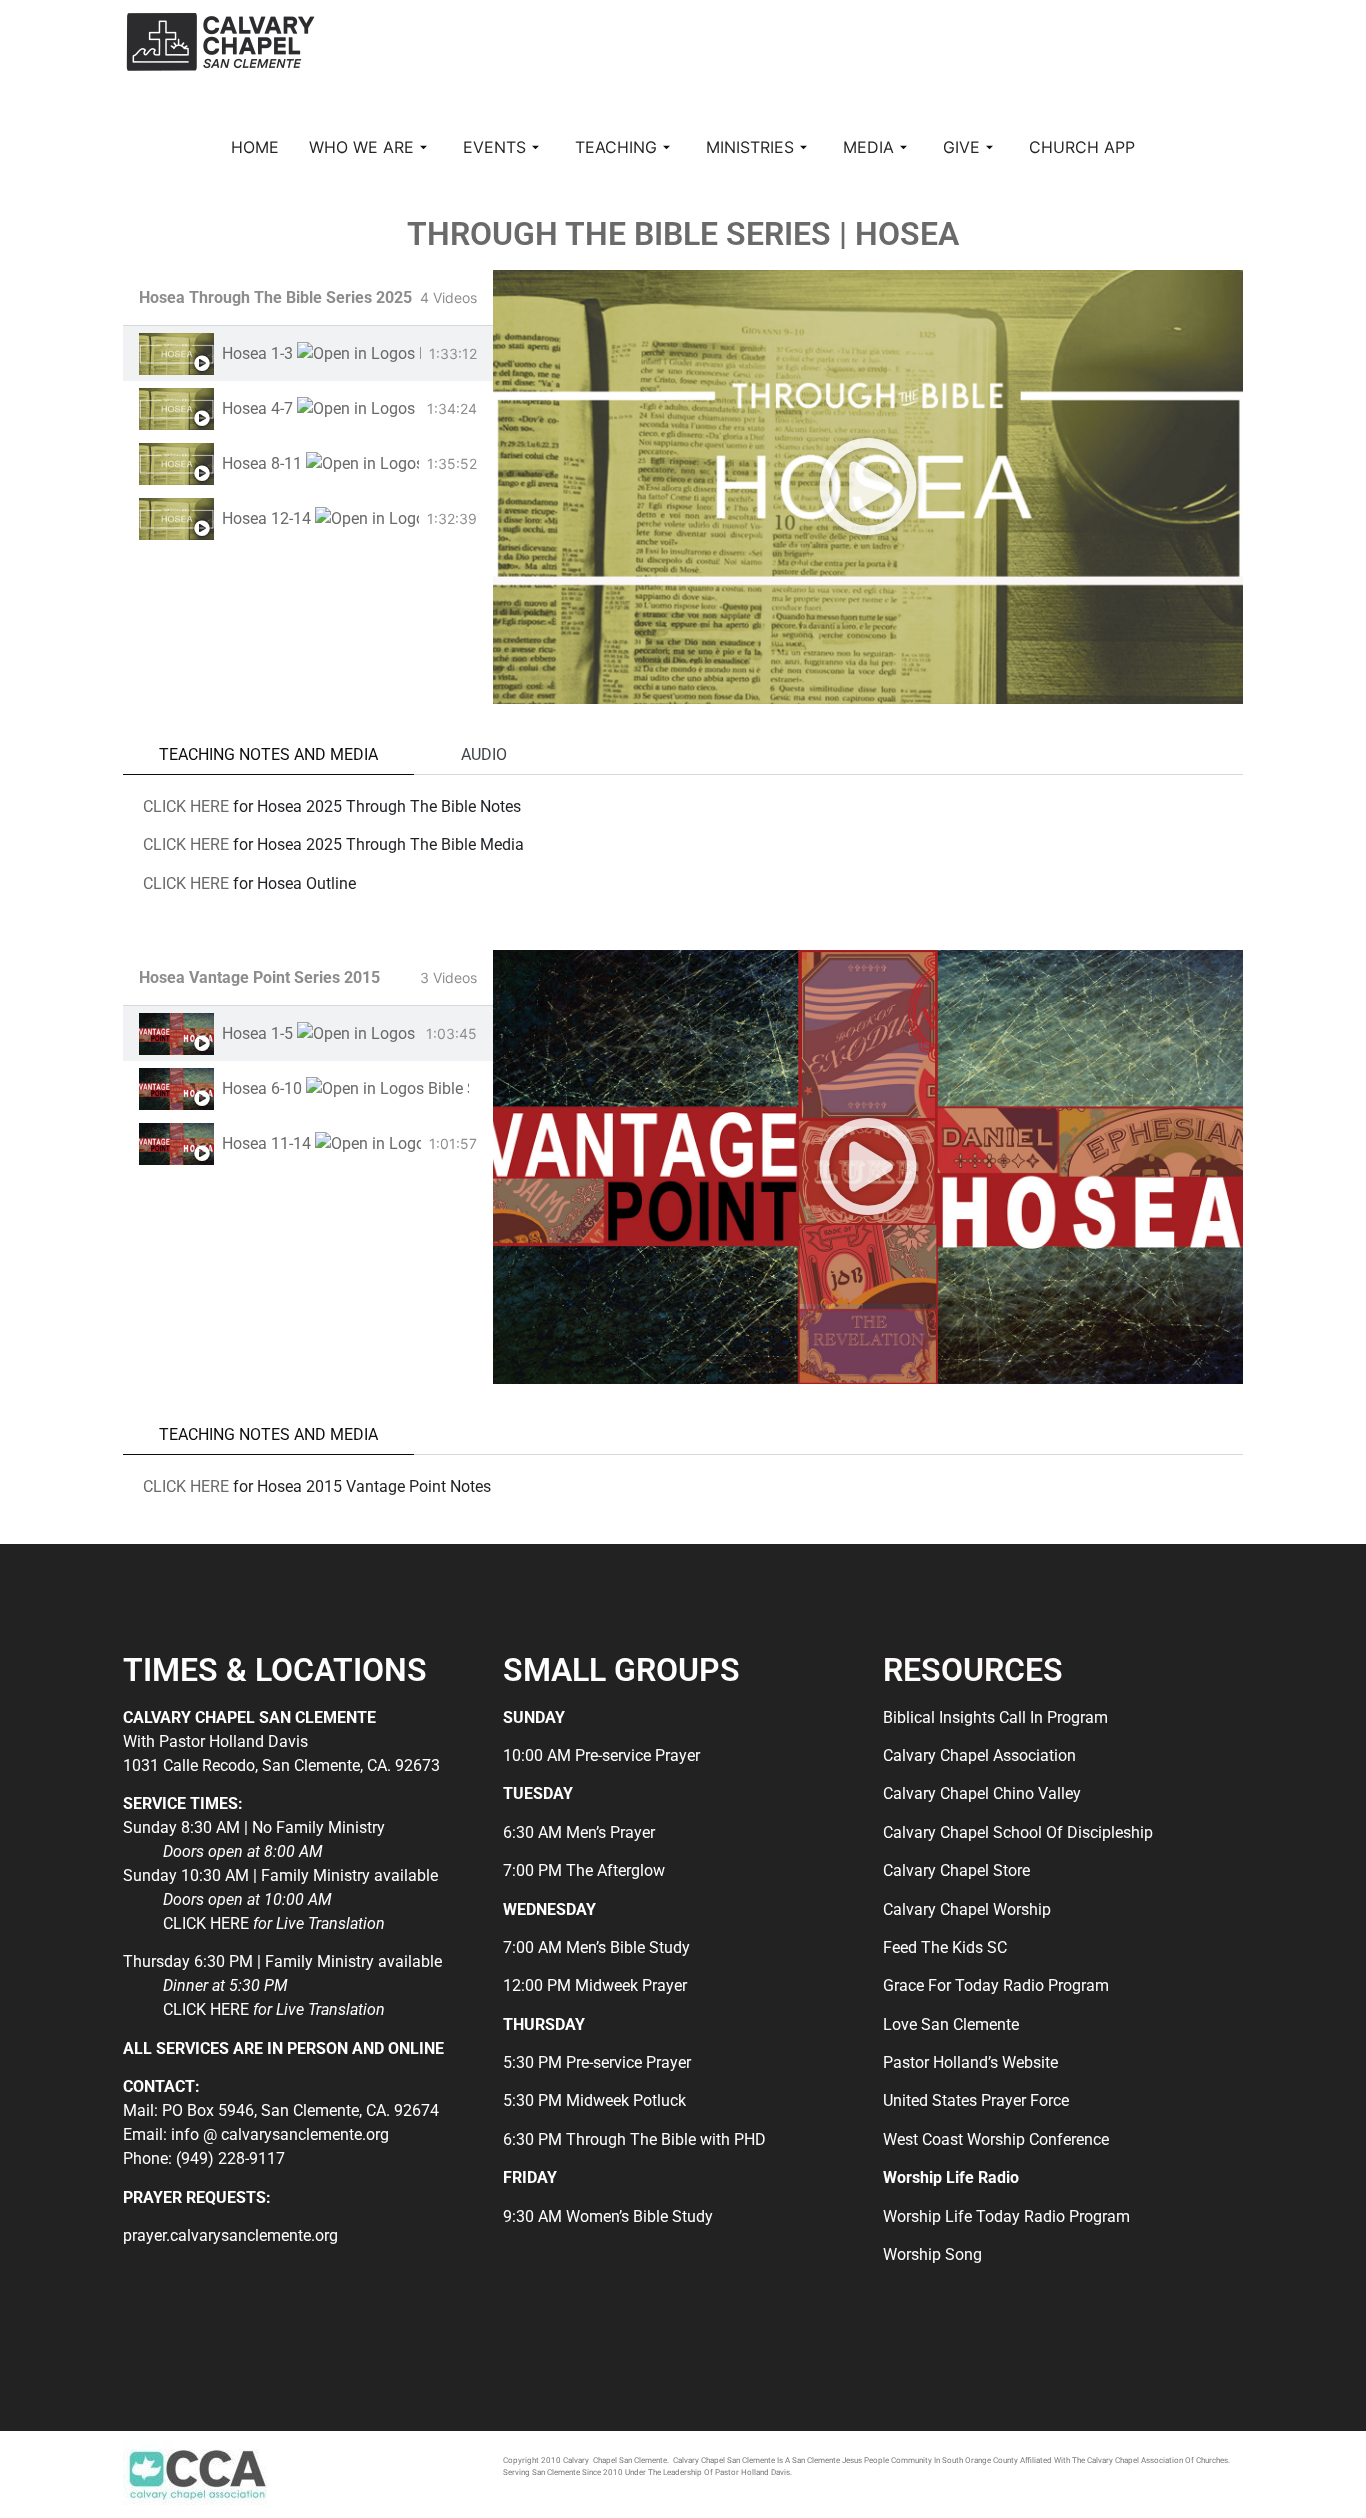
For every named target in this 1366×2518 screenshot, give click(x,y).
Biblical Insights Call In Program (995, 1717)
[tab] (308, 353)
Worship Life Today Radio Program (1006, 2216)
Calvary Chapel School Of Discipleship (1018, 1832)
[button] (868, 487)
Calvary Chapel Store (956, 1870)
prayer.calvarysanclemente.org (230, 2235)
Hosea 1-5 (257, 1033)
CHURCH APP (1082, 147)
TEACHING (616, 147)
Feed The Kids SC (945, 1947)
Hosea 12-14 (266, 518)
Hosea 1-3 (257, 353)
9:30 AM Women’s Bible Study (608, 2216)
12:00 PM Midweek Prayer (595, 1985)
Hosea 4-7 (257, 408)
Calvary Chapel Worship (967, 1909)
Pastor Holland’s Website (970, 2062)
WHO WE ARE (361, 147)
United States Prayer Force (976, 2100)
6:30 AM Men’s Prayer (579, 1832)
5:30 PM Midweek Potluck (594, 2100)
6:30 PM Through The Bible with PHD (634, 2139)
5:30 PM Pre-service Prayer (597, 2062)
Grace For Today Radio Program (996, 1985)
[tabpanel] (868, 487)
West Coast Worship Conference (996, 2139)
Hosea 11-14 (266, 1143)
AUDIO (484, 754)
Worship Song (932, 2254)
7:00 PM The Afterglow (584, 1870)
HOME (255, 147)
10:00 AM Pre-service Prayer (601, 1755)
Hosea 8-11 (262, 463)
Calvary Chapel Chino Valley (982, 1793)
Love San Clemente (951, 2024)
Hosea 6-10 (262, 1088)
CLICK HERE (186, 806)
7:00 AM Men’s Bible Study (596, 1947)
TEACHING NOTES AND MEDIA (268, 754)
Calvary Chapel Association (979, 1755)
